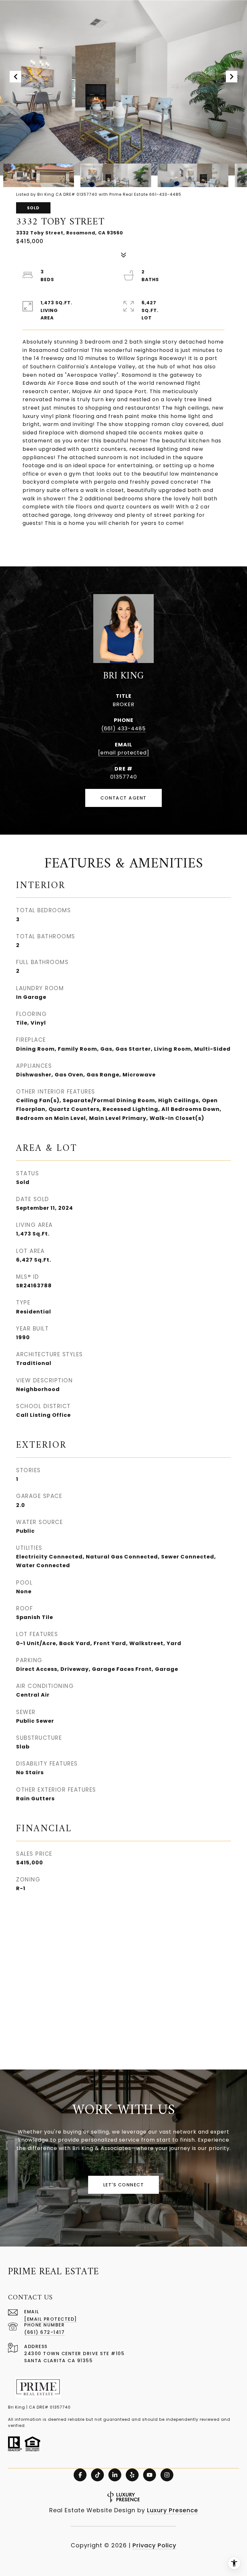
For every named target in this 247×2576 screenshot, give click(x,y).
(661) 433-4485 (123, 729)
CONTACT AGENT (123, 798)
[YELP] (132, 2475)
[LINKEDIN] (115, 2475)
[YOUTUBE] (150, 2475)
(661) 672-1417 (44, 2332)
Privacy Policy (154, 2545)
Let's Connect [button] (124, 2185)
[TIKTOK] (97, 2475)
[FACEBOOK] (80, 2475)
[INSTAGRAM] (167, 2475)
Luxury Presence (173, 2510)
